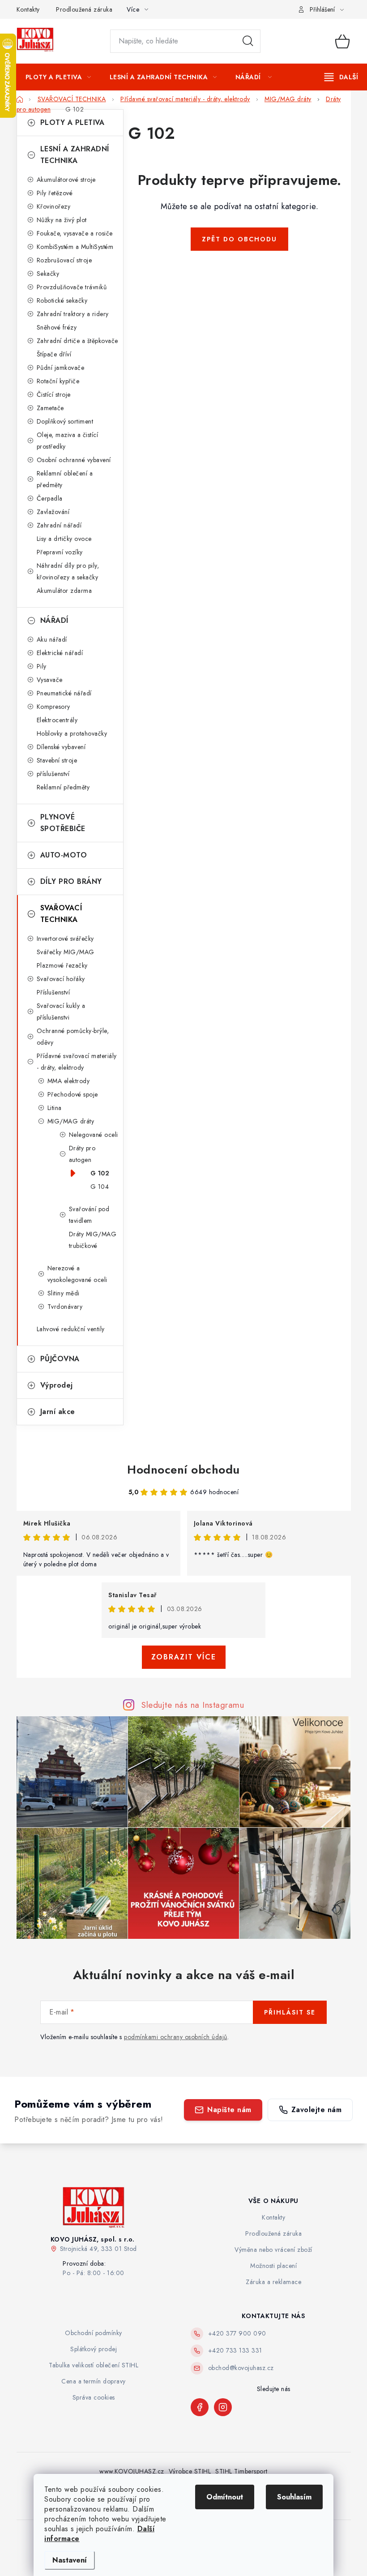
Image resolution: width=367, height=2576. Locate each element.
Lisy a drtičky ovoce (64, 539)
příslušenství (53, 774)
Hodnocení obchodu (183, 1470)
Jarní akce (58, 1412)
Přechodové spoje (73, 1094)
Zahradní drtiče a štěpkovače (77, 341)
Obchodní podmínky (94, 2333)
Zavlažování (53, 512)
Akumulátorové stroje (66, 180)
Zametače (50, 408)
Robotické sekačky (62, 300)
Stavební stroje (57, 760)
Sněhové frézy (57, 327)
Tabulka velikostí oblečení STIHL (94, 2365)
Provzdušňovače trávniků (72, 287)
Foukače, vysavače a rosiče (75, 233)
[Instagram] (223, 2407)
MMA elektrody (69, 1081)
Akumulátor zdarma (64, 591)
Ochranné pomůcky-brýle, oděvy (73, 1037)
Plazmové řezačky (62, 965)
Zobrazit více (184, 1657)
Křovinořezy (54, 206)
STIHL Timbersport (241, 2471)
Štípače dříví (54, 354)
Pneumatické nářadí (64, 693)
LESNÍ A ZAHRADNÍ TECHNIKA (75, 155)
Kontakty (28, 9)
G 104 (100, 1187)
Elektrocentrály (57, 720)
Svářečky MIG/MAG (66, 952)
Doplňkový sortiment (65, 421)
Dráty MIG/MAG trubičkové (93, 1240)
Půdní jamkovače (61, 368)
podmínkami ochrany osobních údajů (176, 2037)
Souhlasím (294, 2497)
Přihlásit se (290, 2012)
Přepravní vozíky (60, 552)
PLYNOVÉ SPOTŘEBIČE (63, 823)
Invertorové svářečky (65, 939)
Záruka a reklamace (273, 2282)
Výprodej (57, 1385)
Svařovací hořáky (61, 979)
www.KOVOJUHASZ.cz (132, 2471)
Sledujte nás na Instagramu (193, 1705)
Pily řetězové (55, 193)
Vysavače (50, 680)
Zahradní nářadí (59, 525)
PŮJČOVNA (60, 1359)
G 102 (100, 1173)
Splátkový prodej (94, 2349)
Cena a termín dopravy (94, 2381)
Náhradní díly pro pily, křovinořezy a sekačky (68, 571)
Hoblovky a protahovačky (72, 733)
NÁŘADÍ (54, 620)
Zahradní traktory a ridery (73, 314)
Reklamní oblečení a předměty (65, 479)
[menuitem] (58, 77)
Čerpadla (50, 498)
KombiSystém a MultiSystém (75, 247)
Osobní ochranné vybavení (74, 460)
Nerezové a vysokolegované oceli (77, 1274)
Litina (55, 1108)
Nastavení (70, 2560)
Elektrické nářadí (60, 653)
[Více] (341, 77)
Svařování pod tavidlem (89, 1215)
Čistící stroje (54, 394)
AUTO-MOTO (64, 855)
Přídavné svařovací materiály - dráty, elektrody (77, 1062)
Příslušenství (53, 992)
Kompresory (53, 707)
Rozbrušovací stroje (64, 260)
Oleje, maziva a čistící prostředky (68, 441)
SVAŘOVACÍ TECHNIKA (61, 914)
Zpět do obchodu (239, 239)
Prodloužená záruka (84, 9)
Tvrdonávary (65, 1307)
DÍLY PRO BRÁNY (71, 881)
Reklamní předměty (63, 787)
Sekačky (48, 274)
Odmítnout (225, 2497)
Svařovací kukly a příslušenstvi (61, 1012)
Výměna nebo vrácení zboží (273, 2250)
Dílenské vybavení (61, 747)
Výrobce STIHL (190, 2471)
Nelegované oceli (94, 1135)
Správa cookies (94, 2397)
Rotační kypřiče (58, 381)
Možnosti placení (273, 2266)
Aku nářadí (52, 639)
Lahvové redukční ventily (71, 1329)
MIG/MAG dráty (71, 1121)
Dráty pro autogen (82, 1154)
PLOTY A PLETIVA (73, 122)
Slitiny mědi (64, 1293)
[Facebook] (200, 2407)
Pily (42, 666)
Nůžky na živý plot (62, 220)
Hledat (248, 41)
